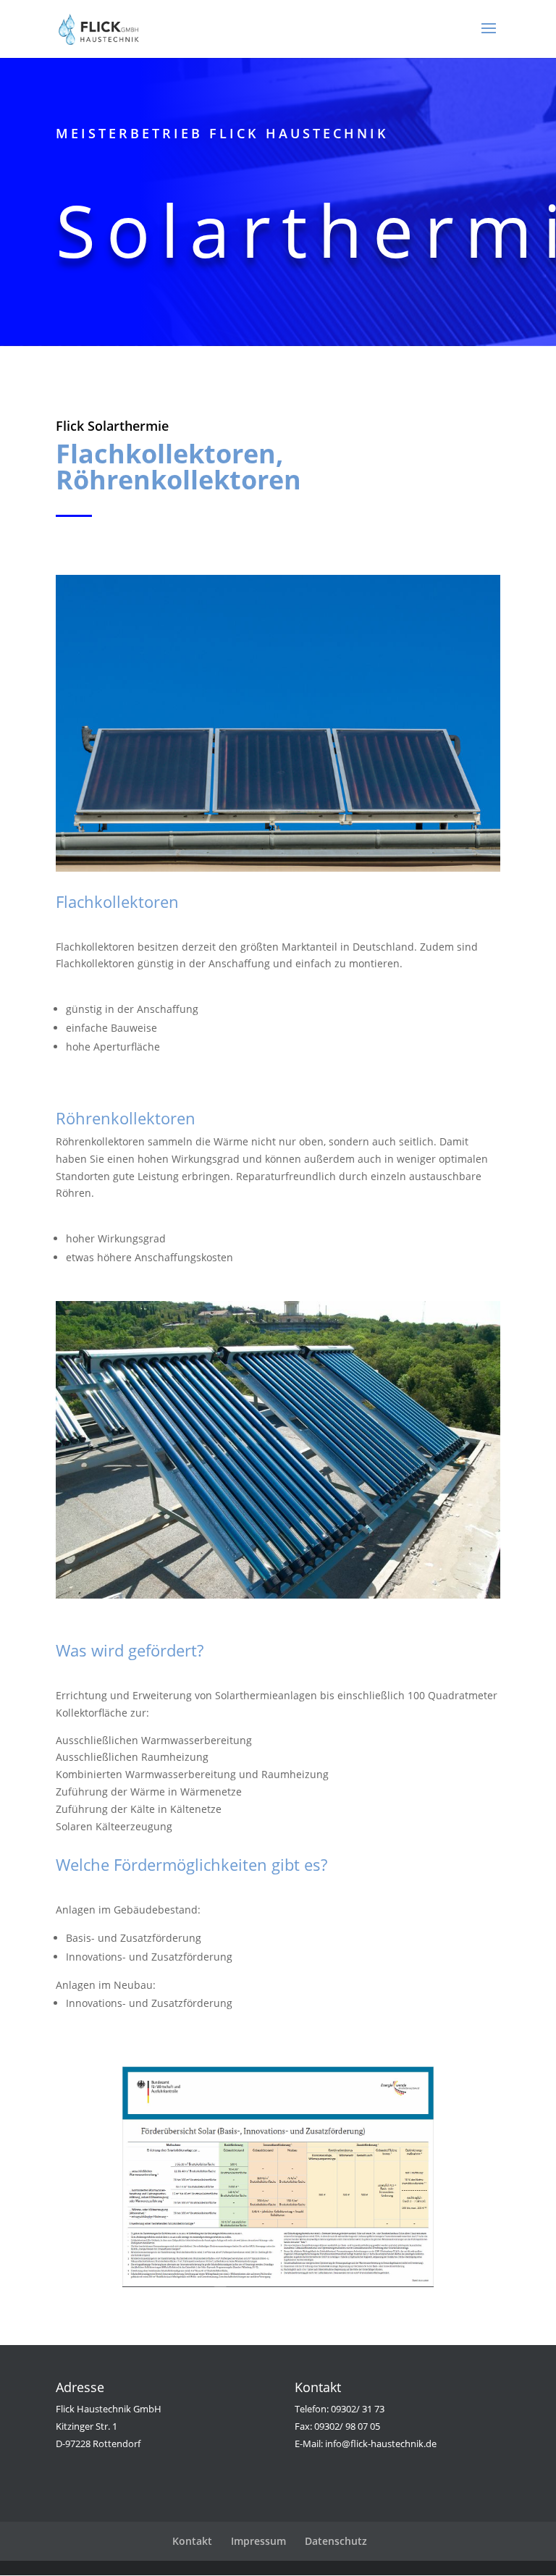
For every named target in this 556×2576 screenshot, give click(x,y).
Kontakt (192, 2541)
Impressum (258, 2541)
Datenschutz (336, 2541)
